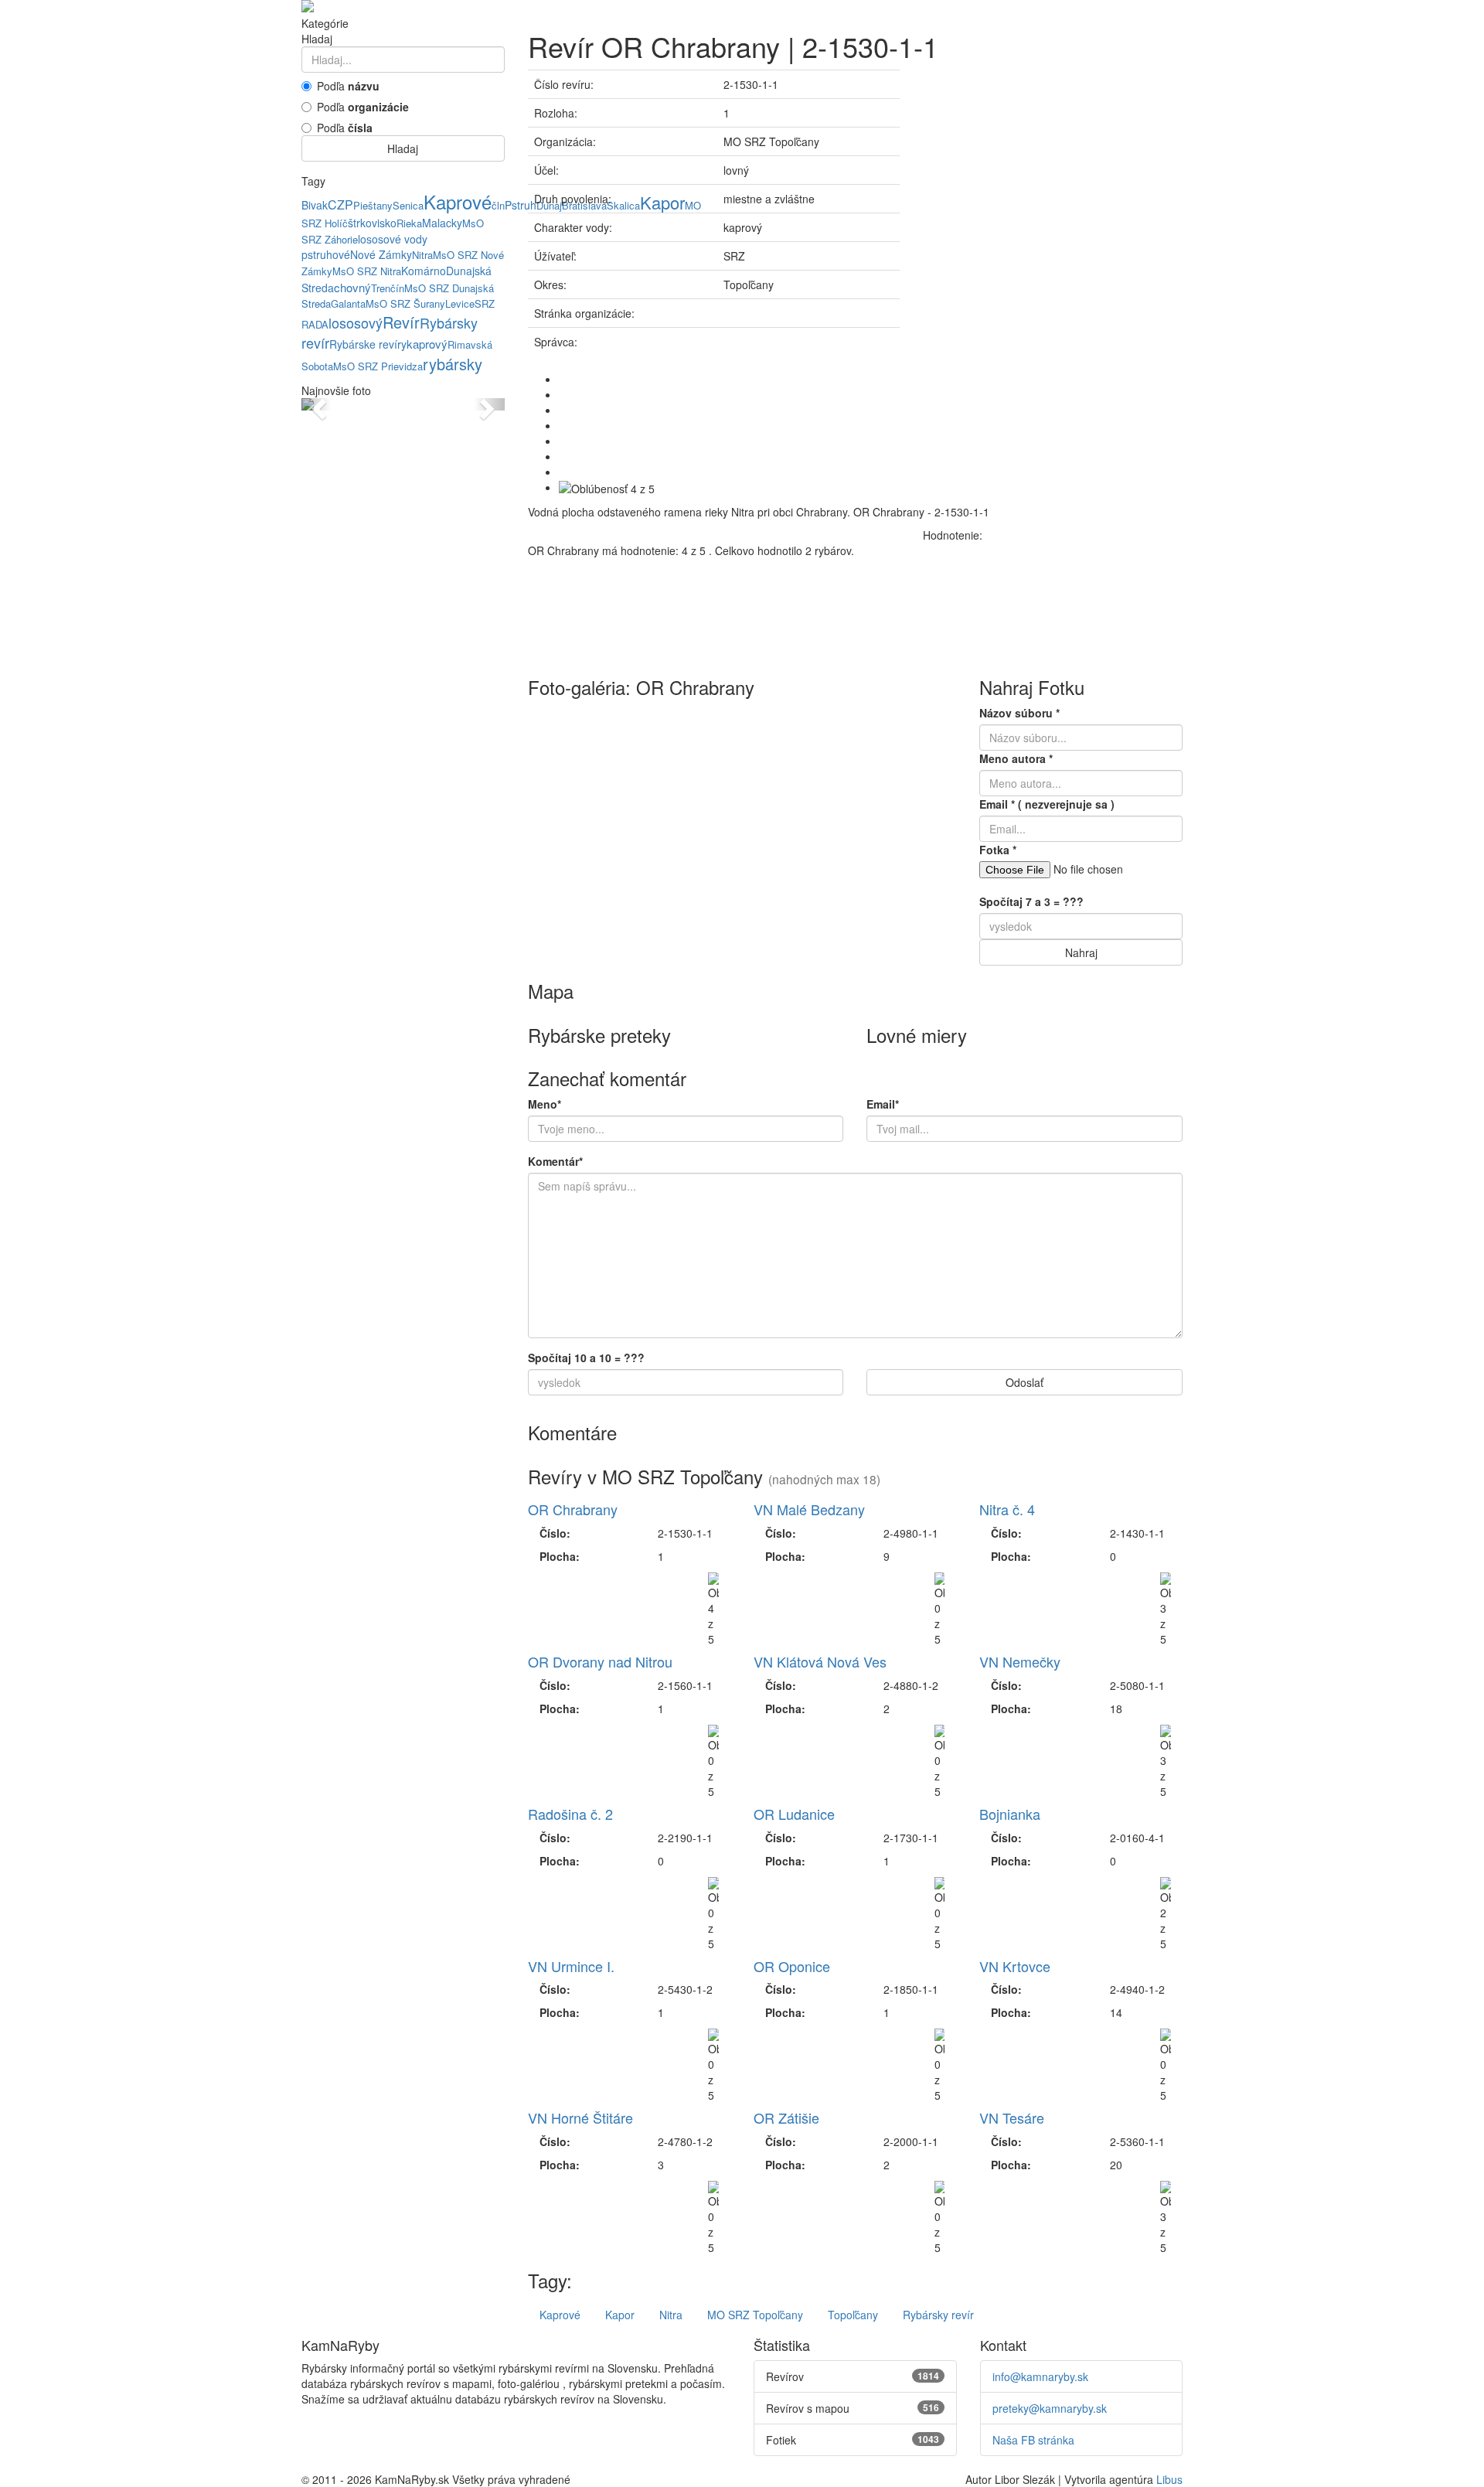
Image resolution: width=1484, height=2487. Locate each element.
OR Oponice (792, 1966)
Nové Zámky (381, 254)
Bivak (315, 205)
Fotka (998, 850)
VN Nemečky (1020, 1661)
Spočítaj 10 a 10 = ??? (586, 1358)
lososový (356, 322)
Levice (460, 303)
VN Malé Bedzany (809, 1509)
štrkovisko (372, 223)
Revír (401, 322)
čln (498, 205)
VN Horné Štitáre (580, 2117)
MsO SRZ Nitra (367, 271)
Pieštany (373, 205)
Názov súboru (1019, 713)
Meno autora (1016, 758)
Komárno (424, 271)
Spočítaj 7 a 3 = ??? (1031, 901)
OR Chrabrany (573, 1509)
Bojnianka (1010, 1814)
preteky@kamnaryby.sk (1050, 2408)
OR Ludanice (794, 1814)
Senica (408, 205)
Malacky (442, 223)
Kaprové (458, 201)
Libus (1169, 2479)
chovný (352, 287)
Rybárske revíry (368, 344)
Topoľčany (853, 2315)
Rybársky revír (938, 2315)
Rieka (409, 223)
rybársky (453, 364)
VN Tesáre (1012, 2117)
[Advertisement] (1053, 178)
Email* (883, 1104)
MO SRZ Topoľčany (755, 2315)
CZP (340, 204)
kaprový (427, 344)
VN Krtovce (1015, 1966)
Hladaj (403, 148)
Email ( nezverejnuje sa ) (1047, 804)
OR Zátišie (786, 2117)
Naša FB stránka (1033, 2440)
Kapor (620, 2315)
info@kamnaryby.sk (1040, 2376)
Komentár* (555, 1161)
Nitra (422, 255)
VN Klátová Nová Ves (820, 1661)
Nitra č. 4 (1007, 1509)
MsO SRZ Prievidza (378, 366)
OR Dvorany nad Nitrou (600, 1661)
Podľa (348, 86)
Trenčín (388, 288)
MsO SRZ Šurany (405, 303)
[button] (317, 404)
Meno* (545, 1104)
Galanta (348, 303)
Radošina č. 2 (570, 1814)
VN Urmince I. (571, 1966)
